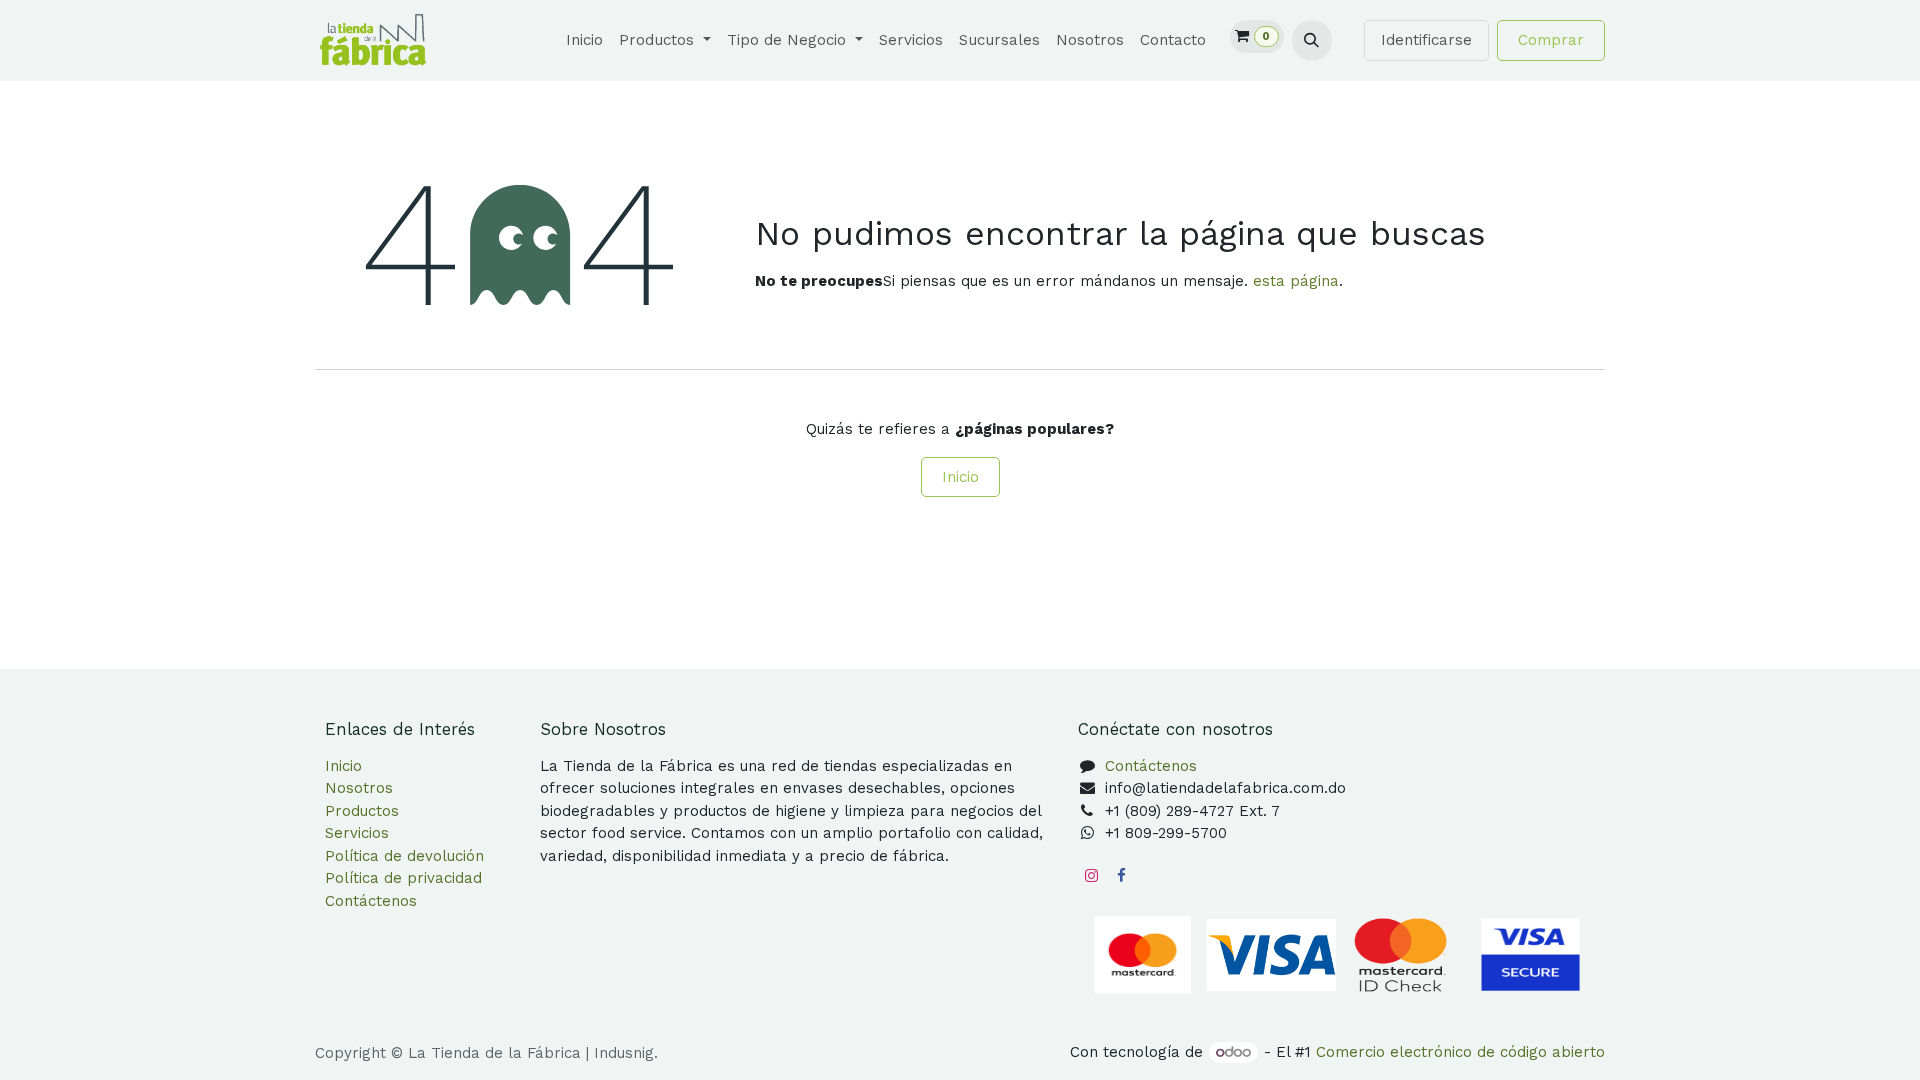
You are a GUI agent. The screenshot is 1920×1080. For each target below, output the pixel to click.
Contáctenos (371, 901)
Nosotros (359, 788)
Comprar (1551, 40)
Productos (362, 811)
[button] (1312, 40)
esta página (1296, 281)
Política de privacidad (403, 878)
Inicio (960, 477)
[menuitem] (584, 40)
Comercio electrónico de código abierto (1460, 1052)
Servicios (357, 833)
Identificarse (1426, 40)
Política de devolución (404, 856)
